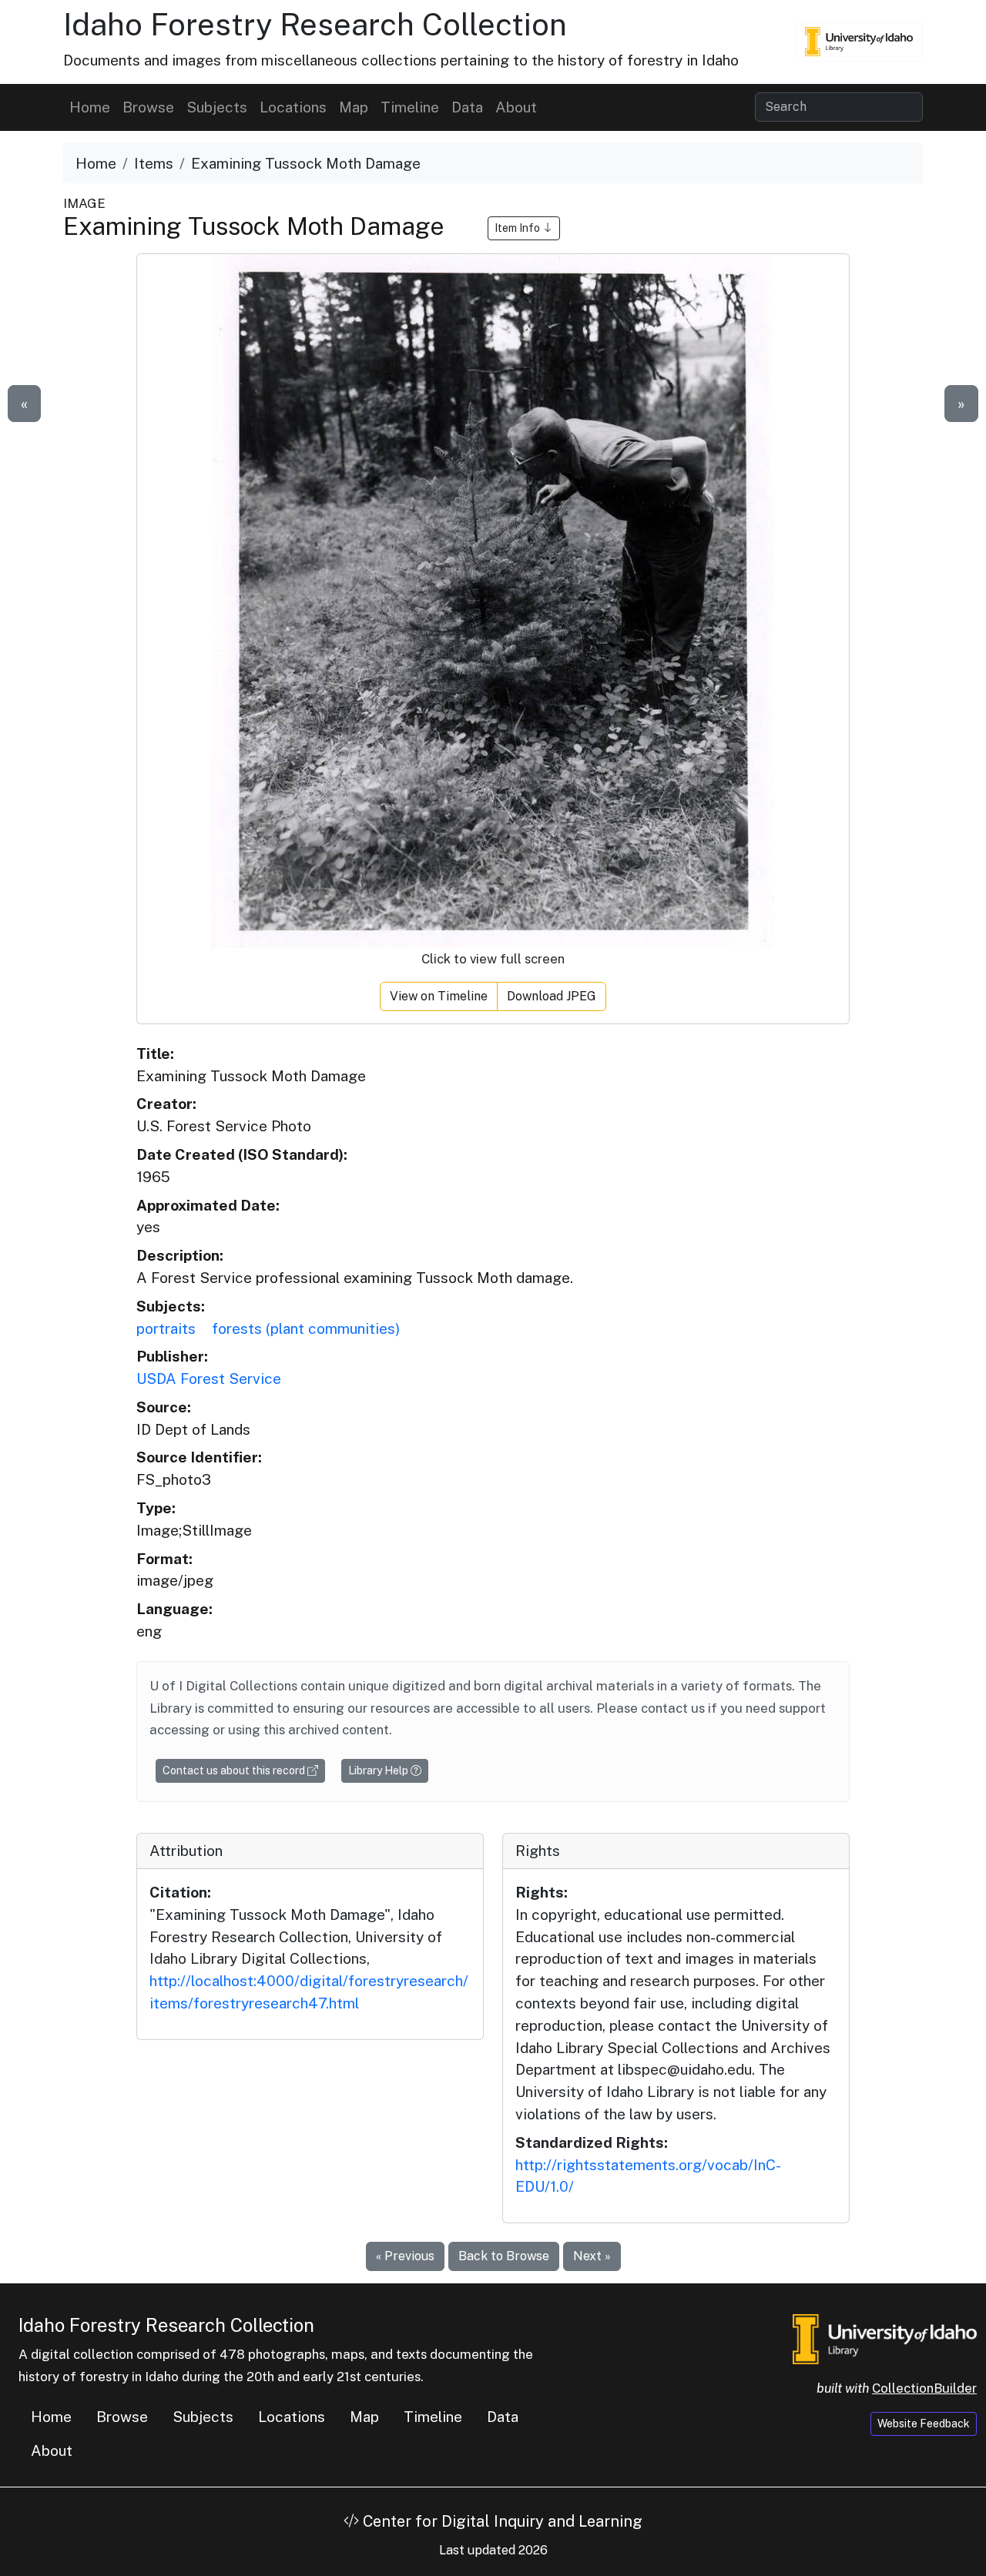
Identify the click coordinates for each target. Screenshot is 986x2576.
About (516, 107)
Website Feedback (924, 2424)
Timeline (410, 107)
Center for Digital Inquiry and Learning (501, 2521)
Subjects (217, 107)
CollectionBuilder (924, 2388)
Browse (148, 107)
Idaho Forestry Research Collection (315, 24)
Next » (592, 2256)
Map (354, 107)
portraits (166, 1328)
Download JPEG (552, 996)
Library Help (379, 1770)
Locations (293, 107)
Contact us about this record (235, 1770)
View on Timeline (439, 996)
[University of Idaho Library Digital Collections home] (885, 2338)
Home (90, 107)
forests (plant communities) (306, 1328)
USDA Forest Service (209, 1378)
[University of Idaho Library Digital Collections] (859, 42)
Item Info (518, 228)
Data (467, 107)
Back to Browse (504, 2256)
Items (154, 163)
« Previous (405, 2256)
